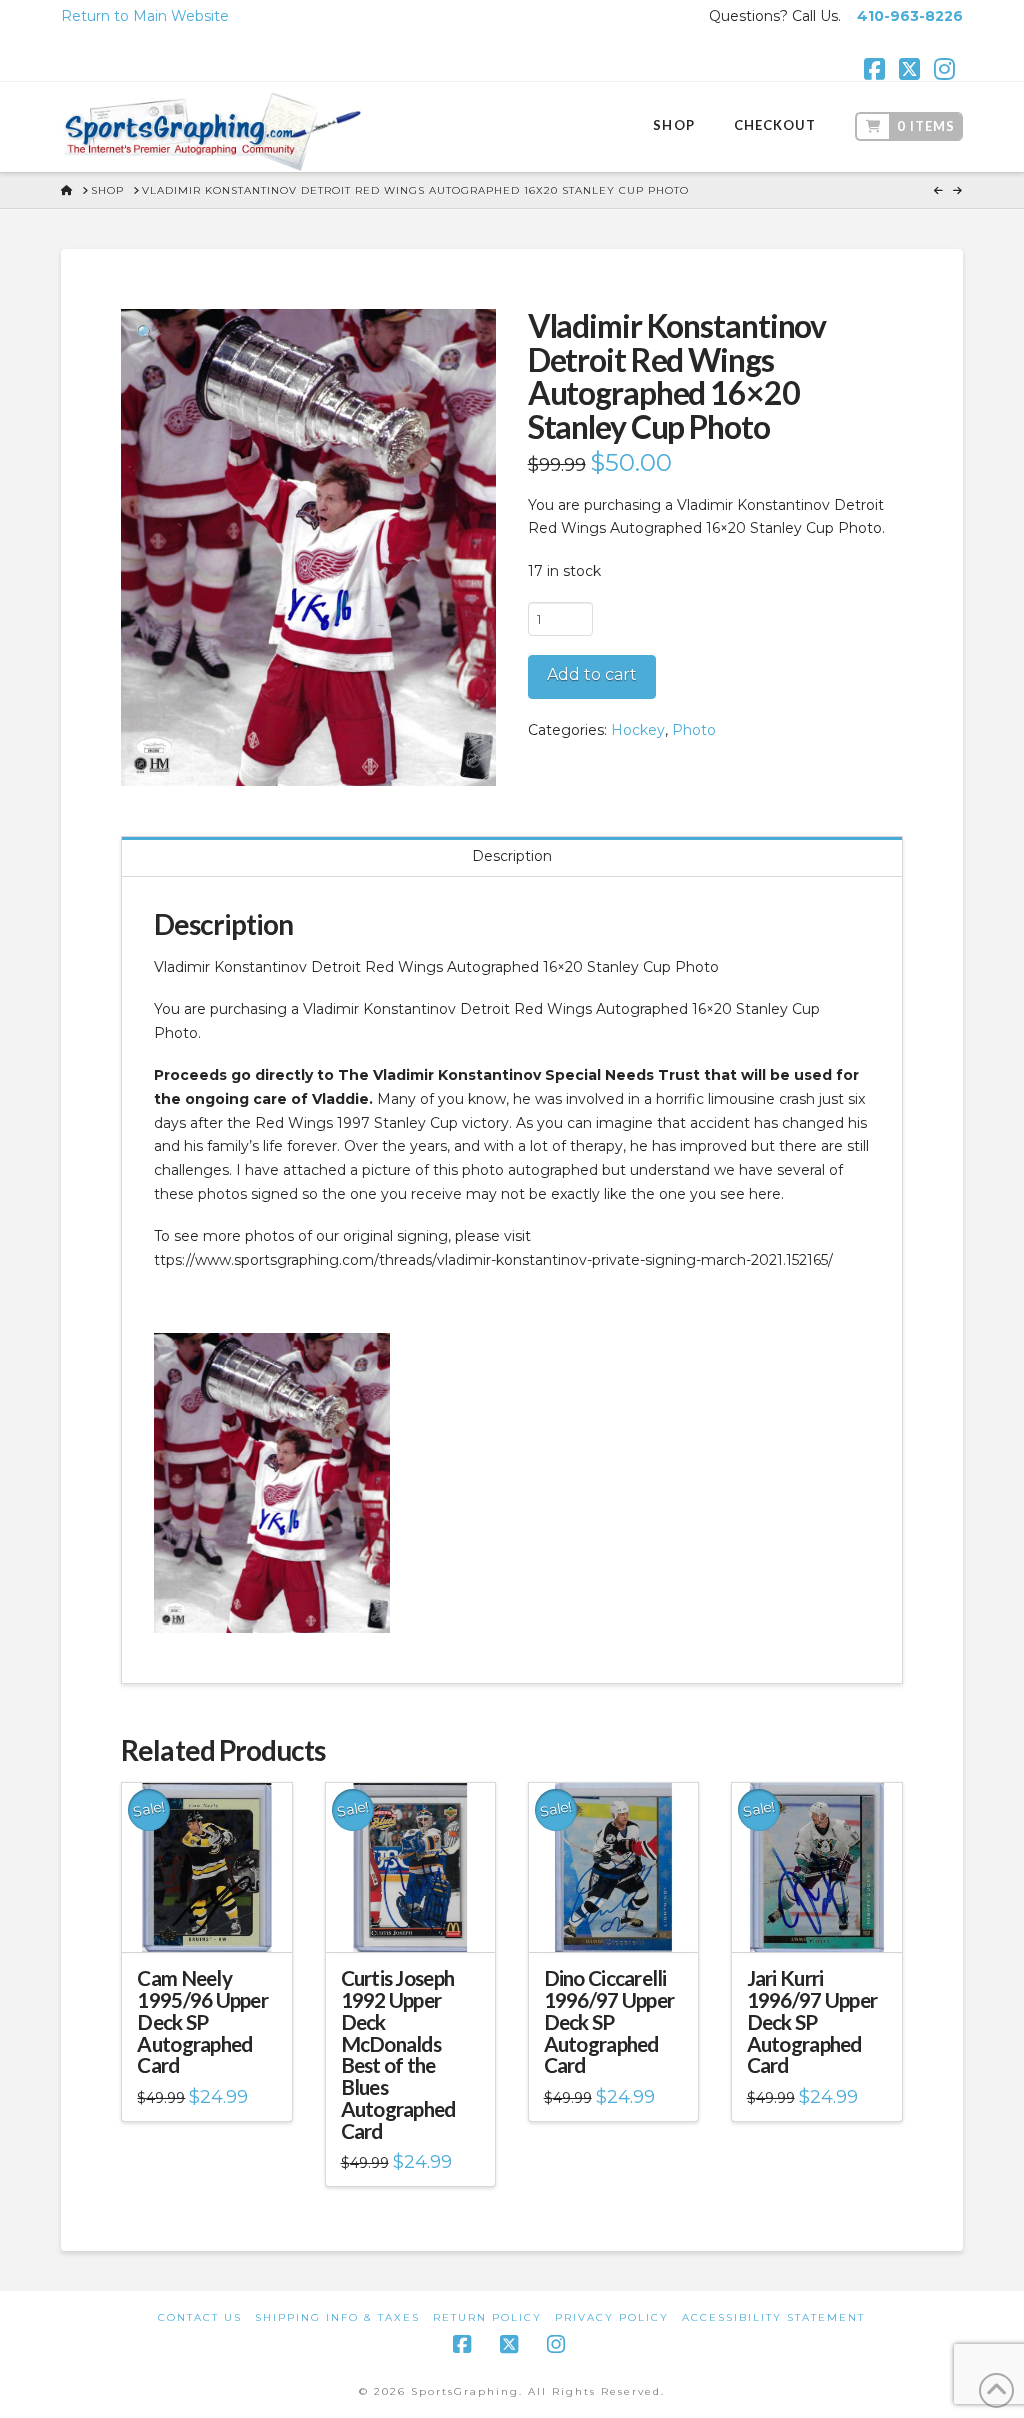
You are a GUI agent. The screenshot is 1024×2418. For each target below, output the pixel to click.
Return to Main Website (145, 16)
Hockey (638, 730)
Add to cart (592, 674)
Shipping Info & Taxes (337, 2317)
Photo (694, 730)
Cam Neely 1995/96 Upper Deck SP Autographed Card (202, 2021)
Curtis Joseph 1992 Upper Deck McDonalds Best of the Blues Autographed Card (398, 2054)
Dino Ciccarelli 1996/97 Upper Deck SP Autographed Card (609, 2021)
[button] (145, 333)
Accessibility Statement (773, 2317)
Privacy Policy (612, 2317)
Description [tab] (512, 856)
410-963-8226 (910, 16)
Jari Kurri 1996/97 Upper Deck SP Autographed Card (812, 2021)
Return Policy (487, 2317)
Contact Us (200, 2317)
